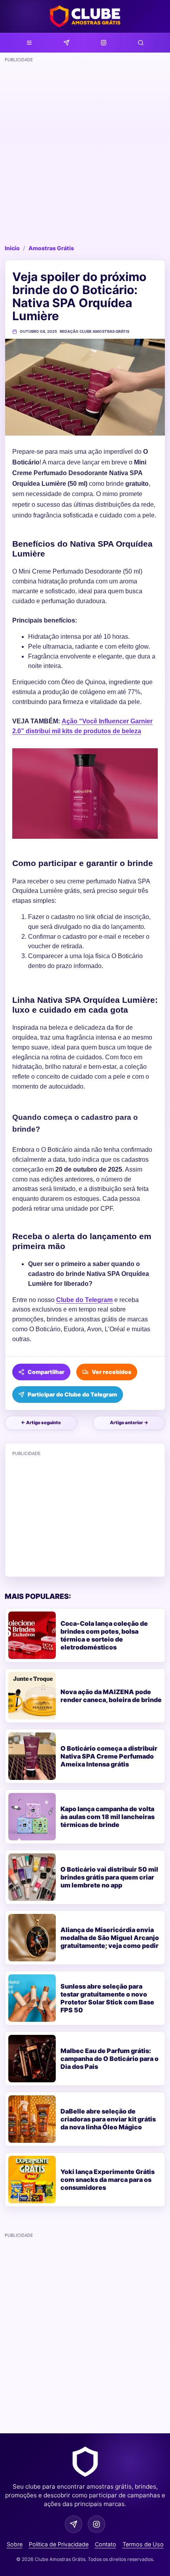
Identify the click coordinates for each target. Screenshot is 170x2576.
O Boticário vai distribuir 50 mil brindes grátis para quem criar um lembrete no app (109, 1877)
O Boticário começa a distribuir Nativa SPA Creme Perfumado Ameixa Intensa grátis (109, 1756)
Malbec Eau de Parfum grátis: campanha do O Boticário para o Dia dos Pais (110, 2059)
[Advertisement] (85, 151)
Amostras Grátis (51, 248)
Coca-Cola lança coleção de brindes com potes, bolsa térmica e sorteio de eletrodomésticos (104, 1635)
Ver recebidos (111, 1372)
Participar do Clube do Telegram (72, 1394)
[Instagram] (104, 43)
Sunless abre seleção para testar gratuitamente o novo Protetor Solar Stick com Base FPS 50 (107, 1998)
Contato (106, 2544)
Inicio (12, 248)
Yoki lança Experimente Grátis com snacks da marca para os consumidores (108, 2180)
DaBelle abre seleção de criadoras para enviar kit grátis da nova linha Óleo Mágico (108, 2119)
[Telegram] (66, 43)
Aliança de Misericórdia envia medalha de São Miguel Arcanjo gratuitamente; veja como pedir (110, 1938)
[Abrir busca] (141, 43)
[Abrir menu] (29, 43)
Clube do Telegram (84, 1300)
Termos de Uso (143, 2544)
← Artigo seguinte (41, 1423)
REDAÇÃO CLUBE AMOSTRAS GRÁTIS (94, 331)
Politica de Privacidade (59, 2544)
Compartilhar (46, 1372)
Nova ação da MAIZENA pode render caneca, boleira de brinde (111, 1696)
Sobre (15, 2544)
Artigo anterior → (129, 1423)
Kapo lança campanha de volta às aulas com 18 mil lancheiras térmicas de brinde (108, 1817)
